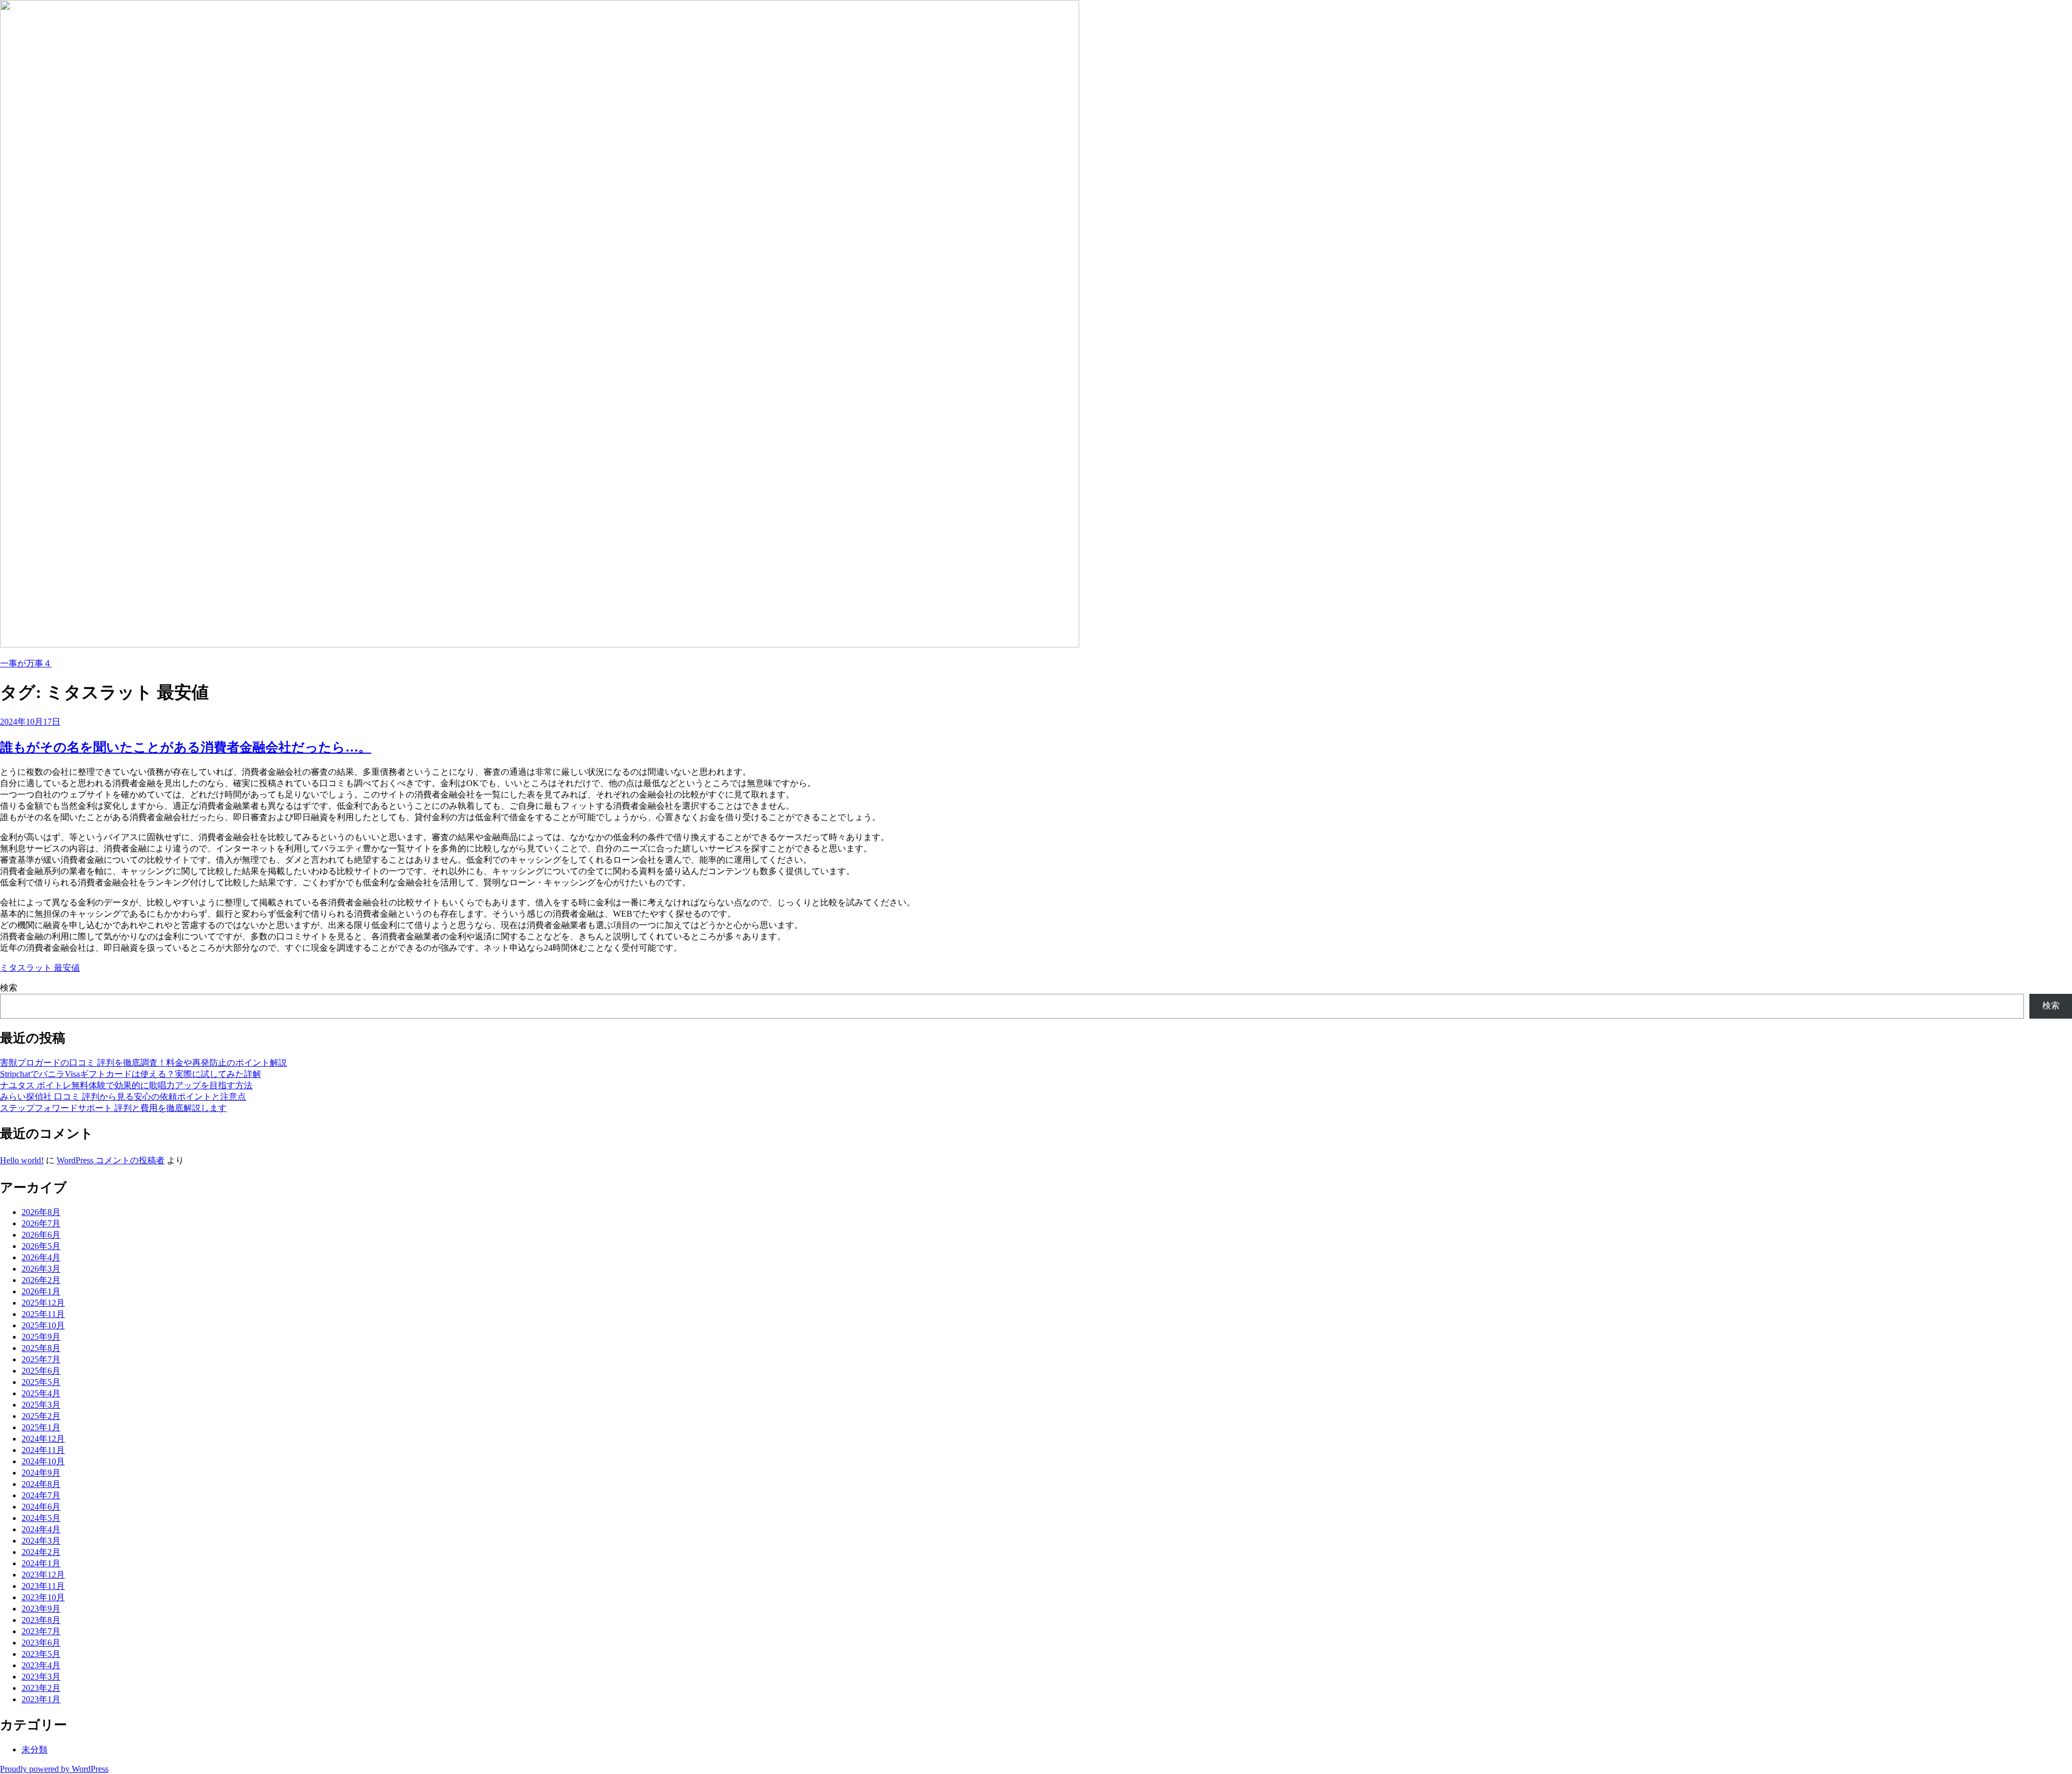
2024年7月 (41, 1495)
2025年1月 (41, 1427)
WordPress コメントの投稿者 (111, 1160)
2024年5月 (41, 1518)
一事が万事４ (26, 663)
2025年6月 (41, 1371)
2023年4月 (41, 1665)
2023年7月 (41, 1631)
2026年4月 (41, 1257)
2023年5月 (41, 1654)
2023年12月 (43, 1575)
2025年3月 (41, 1405)
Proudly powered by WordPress (54, 1769)
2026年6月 (41, 1235)
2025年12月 (43, 1303)
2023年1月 (41, 1699)
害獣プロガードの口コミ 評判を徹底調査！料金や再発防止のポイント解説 (144, 1063)
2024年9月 (41, 1473)
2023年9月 (41, 1609)
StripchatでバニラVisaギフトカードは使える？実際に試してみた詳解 (131, 1074)
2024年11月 (43, 1450)
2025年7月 (41, 1359)
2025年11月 (43, 1314)
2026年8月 (41, 1212)
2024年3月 (41, 1541)
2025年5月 (41, 1382)
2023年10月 (43, 1597)
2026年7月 (41, 1223)
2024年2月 (41, 1552)
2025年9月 (41, 1337)
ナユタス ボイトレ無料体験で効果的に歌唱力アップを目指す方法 (126, 1085)
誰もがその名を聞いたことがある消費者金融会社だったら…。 (186, 747)
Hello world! (22, 1160)
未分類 (35, 1749)
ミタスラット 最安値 (40, 968)
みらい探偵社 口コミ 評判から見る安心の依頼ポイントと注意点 (123, 1097)
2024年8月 (41, 1484)
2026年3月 (41, 1269)
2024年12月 (43, 1439)
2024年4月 (41, 1529)
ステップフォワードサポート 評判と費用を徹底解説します (113, 1108)
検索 (9, 988)
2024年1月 (41, 1563)
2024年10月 (43, 1461)
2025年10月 (43, 1325)
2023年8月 (41, 1620)
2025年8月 (41, 1348)
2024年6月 (41, 1507)
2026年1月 (41, 1291)
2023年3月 (41, 1677)
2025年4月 (41, 1393)
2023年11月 (43, 1586)
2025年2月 (41, 1416)
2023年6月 (41, 1643)
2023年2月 (41, 1688)
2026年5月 (41, 1246)
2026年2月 (41, 1280)
